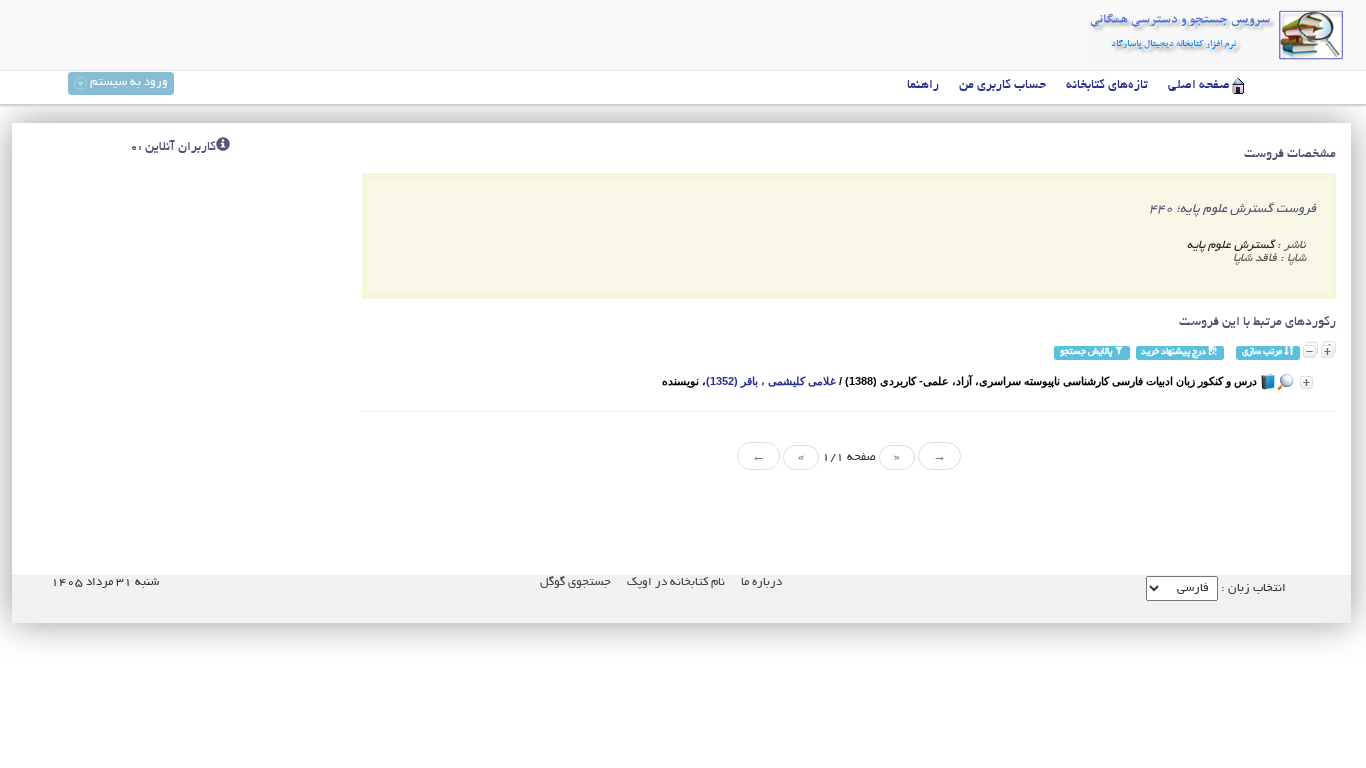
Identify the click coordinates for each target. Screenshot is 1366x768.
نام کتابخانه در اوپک (676, 582)
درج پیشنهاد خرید (1174, 352)
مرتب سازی (1263, 352)
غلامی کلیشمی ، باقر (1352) (771, 381)
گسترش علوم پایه (1230, 245)
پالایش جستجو (1087, 352)
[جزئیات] (1306, 382)
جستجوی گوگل (575, 582)
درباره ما (761, 582)
